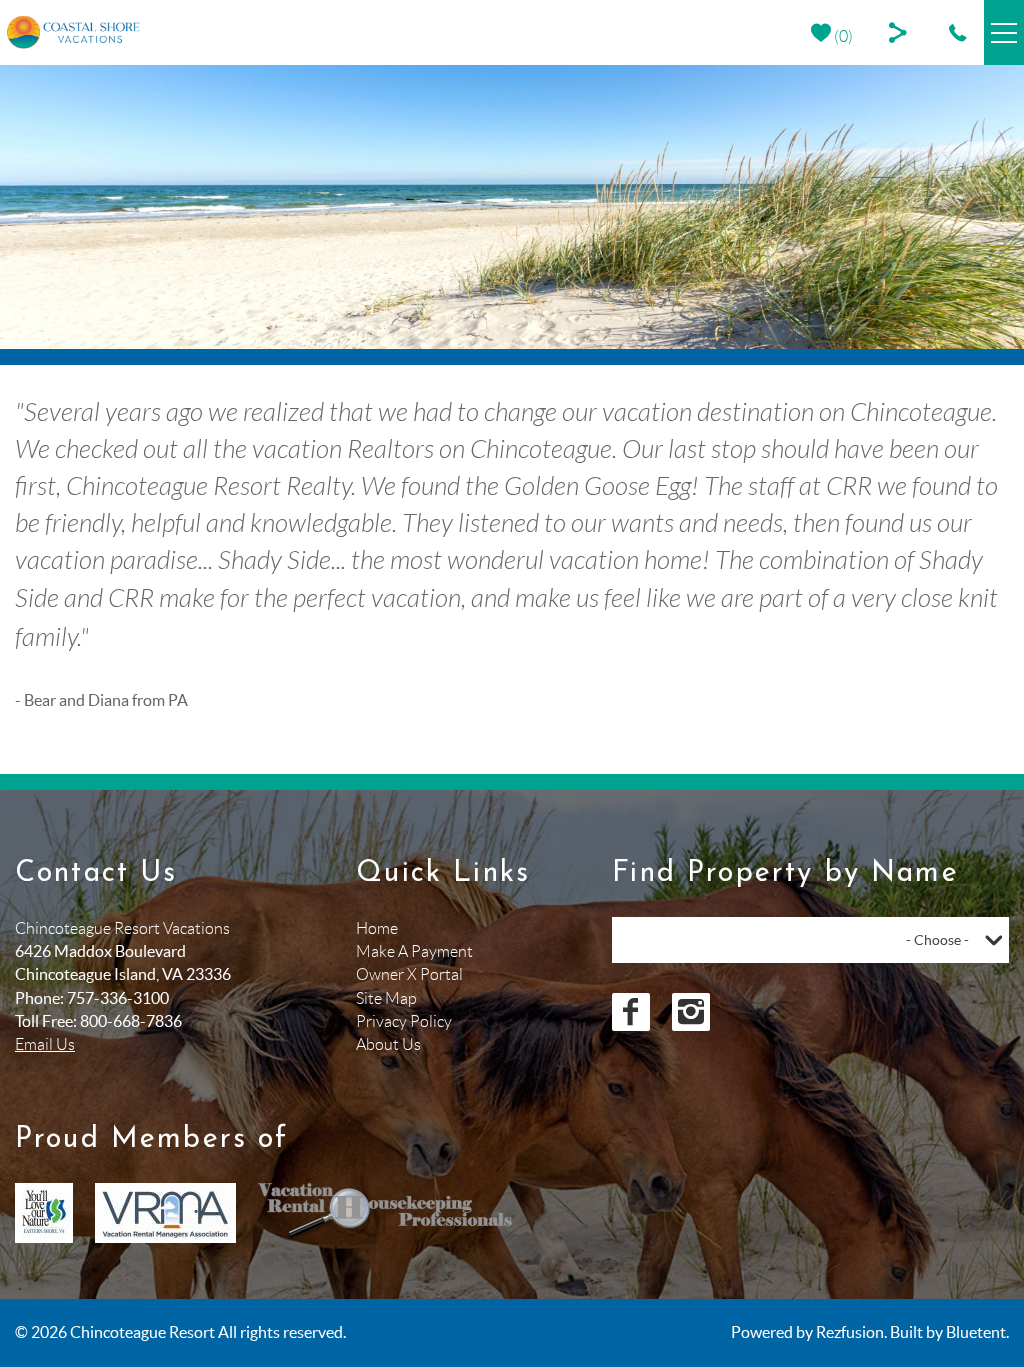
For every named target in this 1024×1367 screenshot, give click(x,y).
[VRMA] (165, 1213)
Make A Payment (414, 951)
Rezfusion (850, 1332)
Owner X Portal (409, 974)
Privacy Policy (404, 1021)
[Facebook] (631, 1012)
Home (377, 928)
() (842, 36)
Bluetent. (977, 1332)
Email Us (45, 1044)
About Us (388, 1044)
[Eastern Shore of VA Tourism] (44, 1213)
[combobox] (810, 940)
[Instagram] (691, 1012)
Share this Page (901, 32)
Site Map (386, 998)
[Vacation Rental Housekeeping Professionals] (386, 1213)
